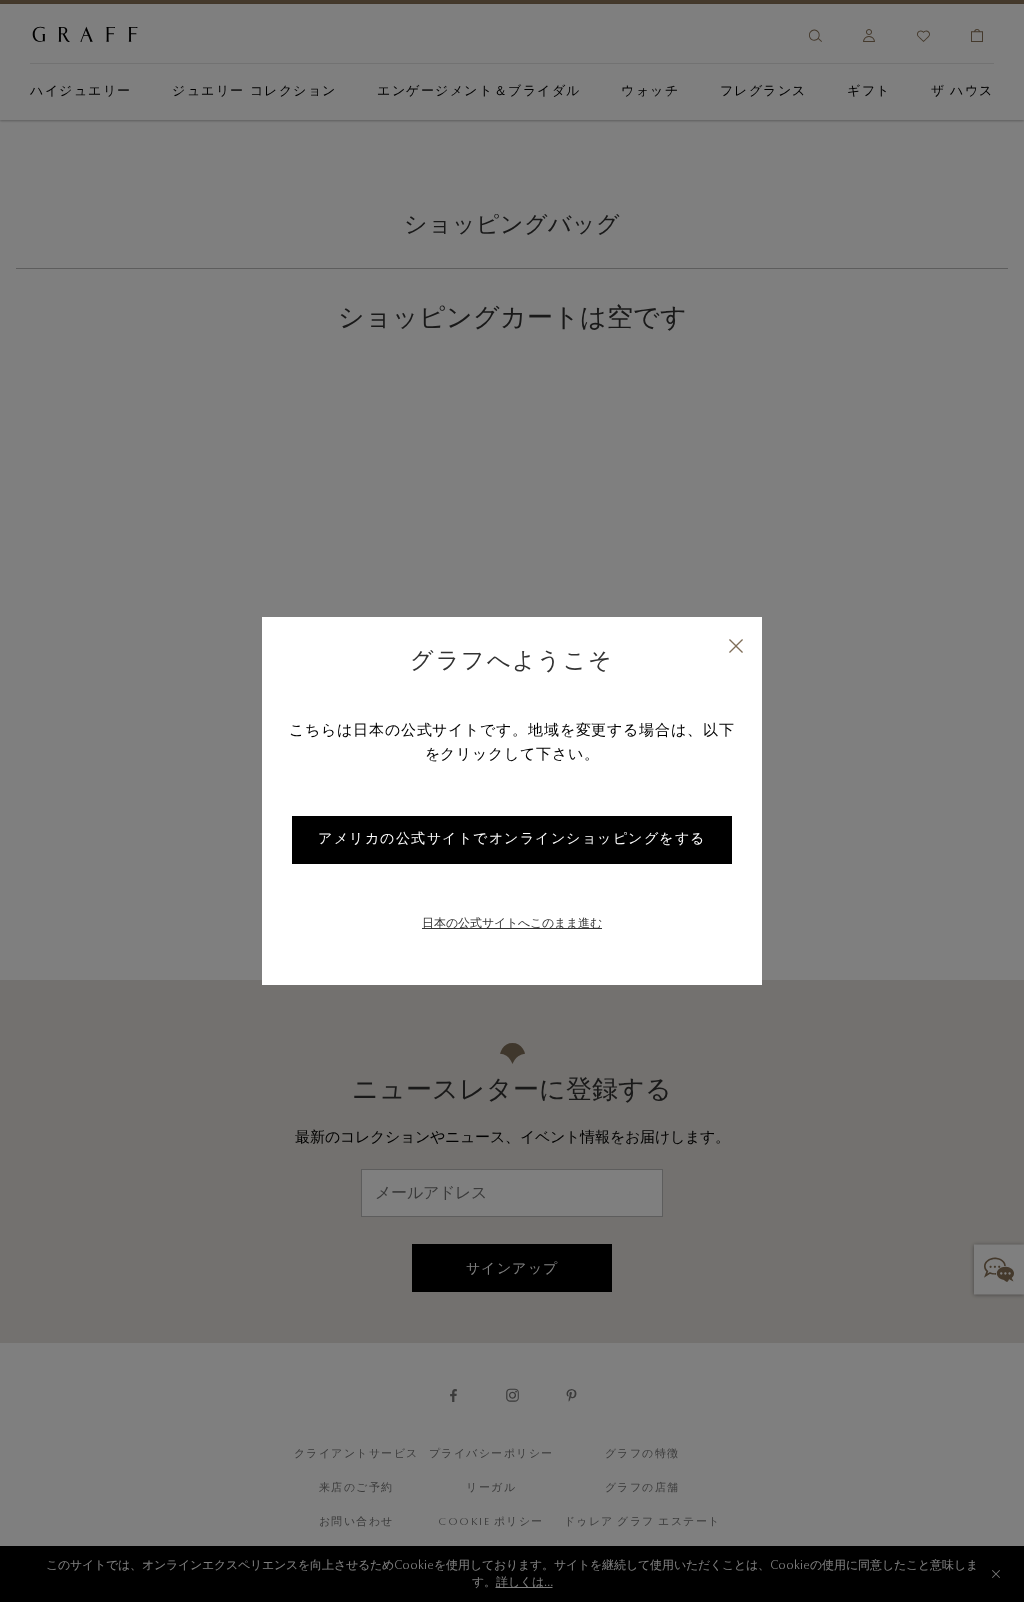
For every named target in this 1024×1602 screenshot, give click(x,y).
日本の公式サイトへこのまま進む (512, 924)
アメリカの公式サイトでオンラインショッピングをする (512, 840)
